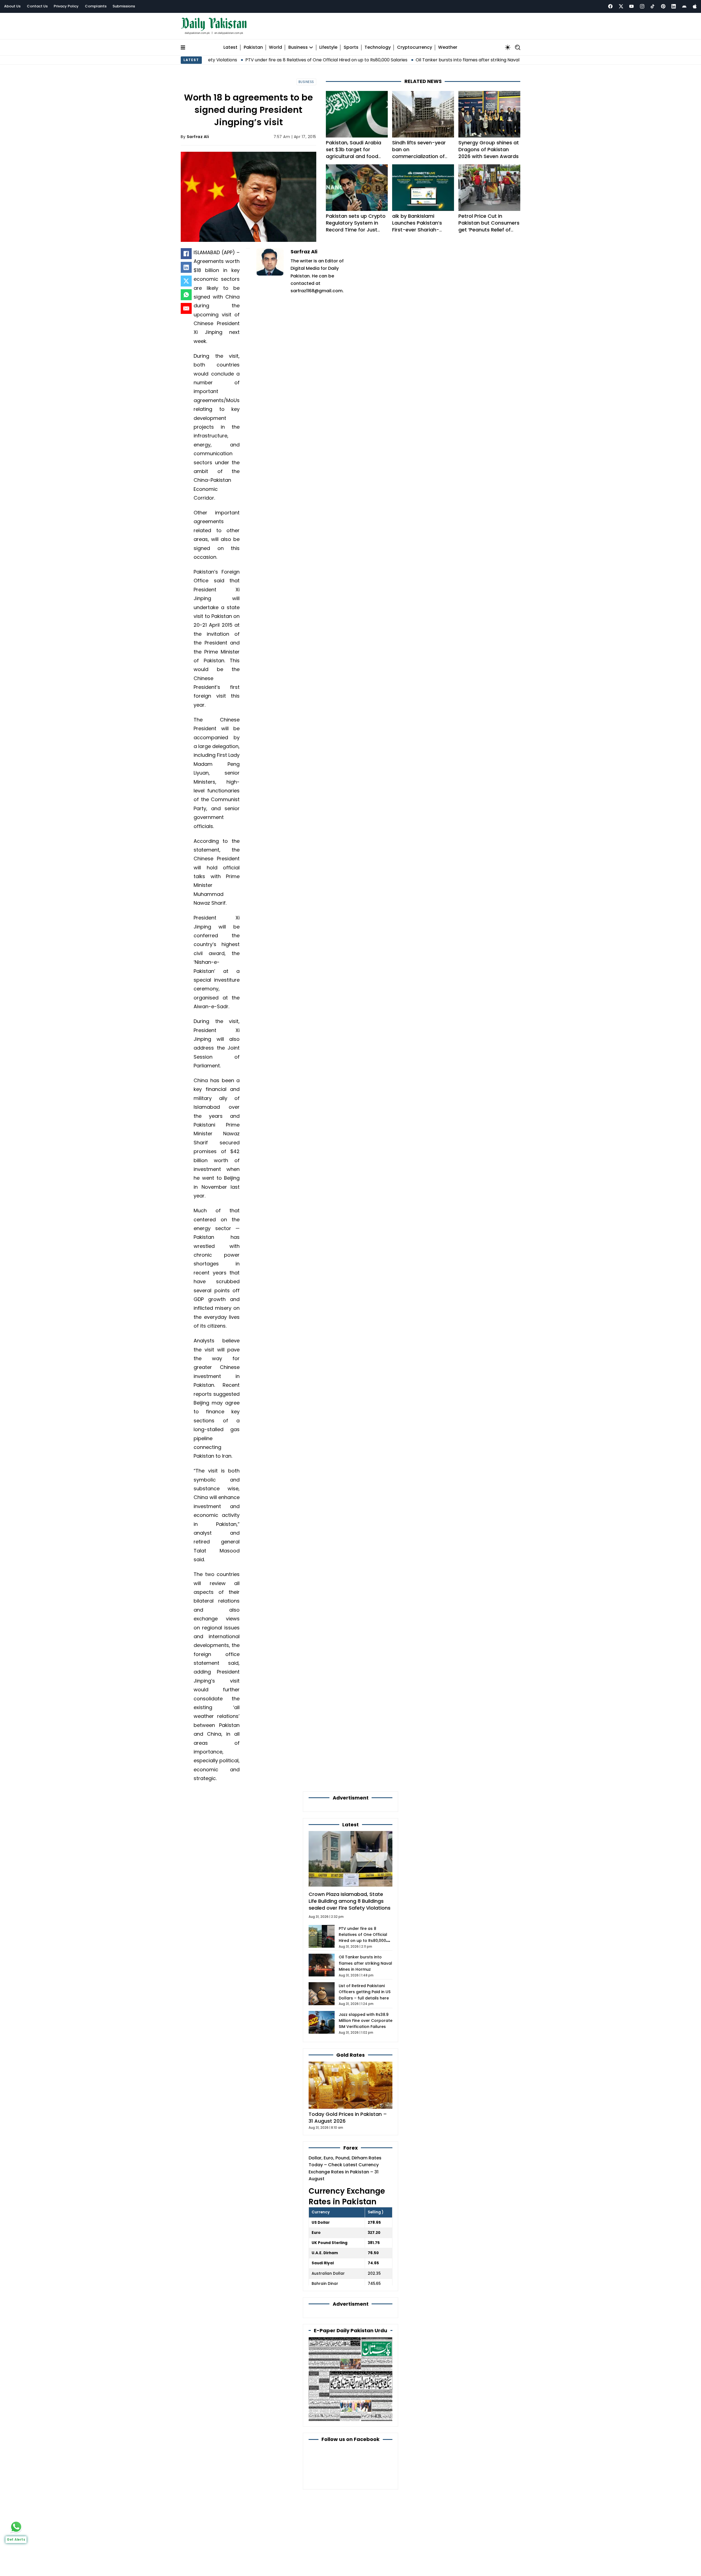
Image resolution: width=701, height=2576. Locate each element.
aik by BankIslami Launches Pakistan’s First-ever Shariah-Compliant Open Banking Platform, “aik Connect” (423, 230)
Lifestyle (328, 48)
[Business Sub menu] (311, 47)
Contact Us (37, 6)
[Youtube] (631, 6)
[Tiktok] (653, 6)
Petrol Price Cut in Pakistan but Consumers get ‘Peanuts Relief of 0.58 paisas (489, 226)
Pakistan (253, 48)
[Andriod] (684, 6)
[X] (186, 281)
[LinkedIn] (186, 267)
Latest (230, 48)
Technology (378, 48)
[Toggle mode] (508, 47)
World (275, 48)
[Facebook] (610, 6)
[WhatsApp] (186, 295)
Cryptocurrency (415, 48)
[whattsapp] (16, 2527)
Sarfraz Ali (198, 137)
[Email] (186, 308)
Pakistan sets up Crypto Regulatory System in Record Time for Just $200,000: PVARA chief (356, 226)
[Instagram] (642, 6)
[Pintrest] (663, 6)
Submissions (124, 6)
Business (298, 48)
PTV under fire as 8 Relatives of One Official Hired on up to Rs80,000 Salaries (235, 60)
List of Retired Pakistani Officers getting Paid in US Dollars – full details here (365, 1992)
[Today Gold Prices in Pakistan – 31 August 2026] (350, 2085)
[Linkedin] (674, 6)
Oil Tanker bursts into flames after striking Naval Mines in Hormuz (394, 60)
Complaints (96, 6)
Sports (351, 48)
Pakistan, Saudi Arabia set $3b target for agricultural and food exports (354, 153)
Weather (448, 48)
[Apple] (695, 6)
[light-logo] (215, 26)
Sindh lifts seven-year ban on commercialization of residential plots (419, 153)
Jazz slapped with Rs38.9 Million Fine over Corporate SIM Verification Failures (366, 2021)
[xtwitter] (621, 6)
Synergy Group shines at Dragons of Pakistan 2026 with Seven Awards (489, 149)
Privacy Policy (66, 6)
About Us (12, 6)
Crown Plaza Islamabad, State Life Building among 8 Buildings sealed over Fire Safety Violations (350, 1901)
